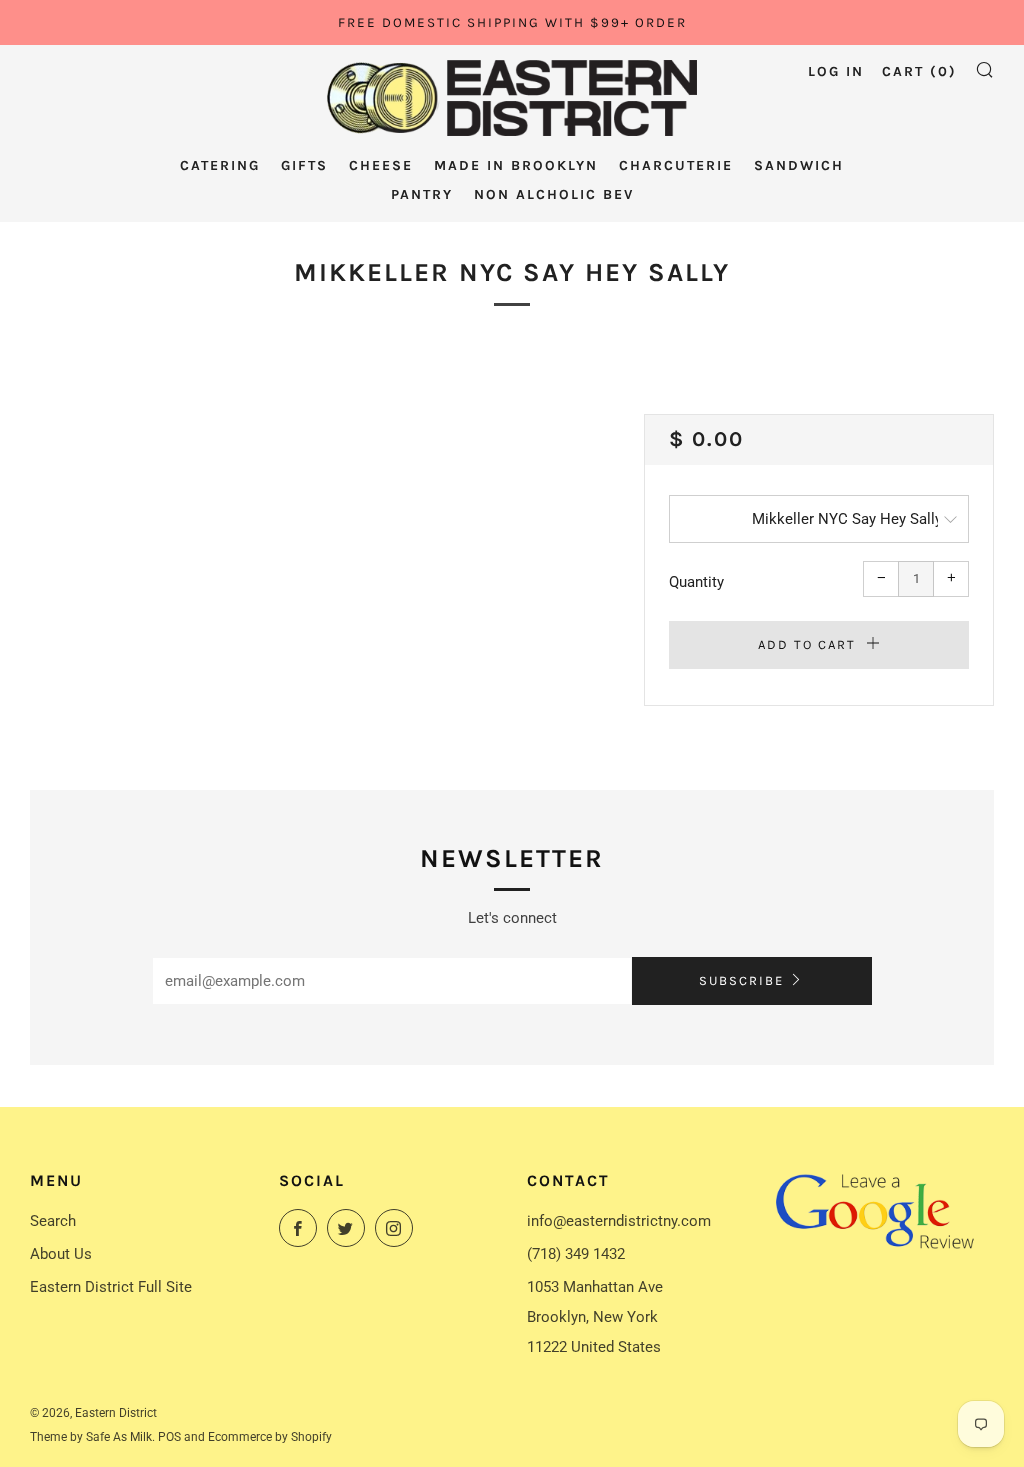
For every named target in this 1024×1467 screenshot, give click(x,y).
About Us (61, 1254)
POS (169, 1437)
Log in (836, 71)
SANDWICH (799, 165)
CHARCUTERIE (676, 165)
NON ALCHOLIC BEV (554, 194)
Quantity (696, 582)
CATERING (220, 165)
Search (53, 1221)
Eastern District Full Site (111, 1287)
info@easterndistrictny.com (619, 1221)
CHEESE (381, 165)
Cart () (919, 71)
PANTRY (422, 194)
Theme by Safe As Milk (91, 1437)
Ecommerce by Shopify (270, 1437)
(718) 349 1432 (576, 1254)
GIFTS (304, 165)
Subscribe (741, 980)
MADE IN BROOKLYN (516, 165)
